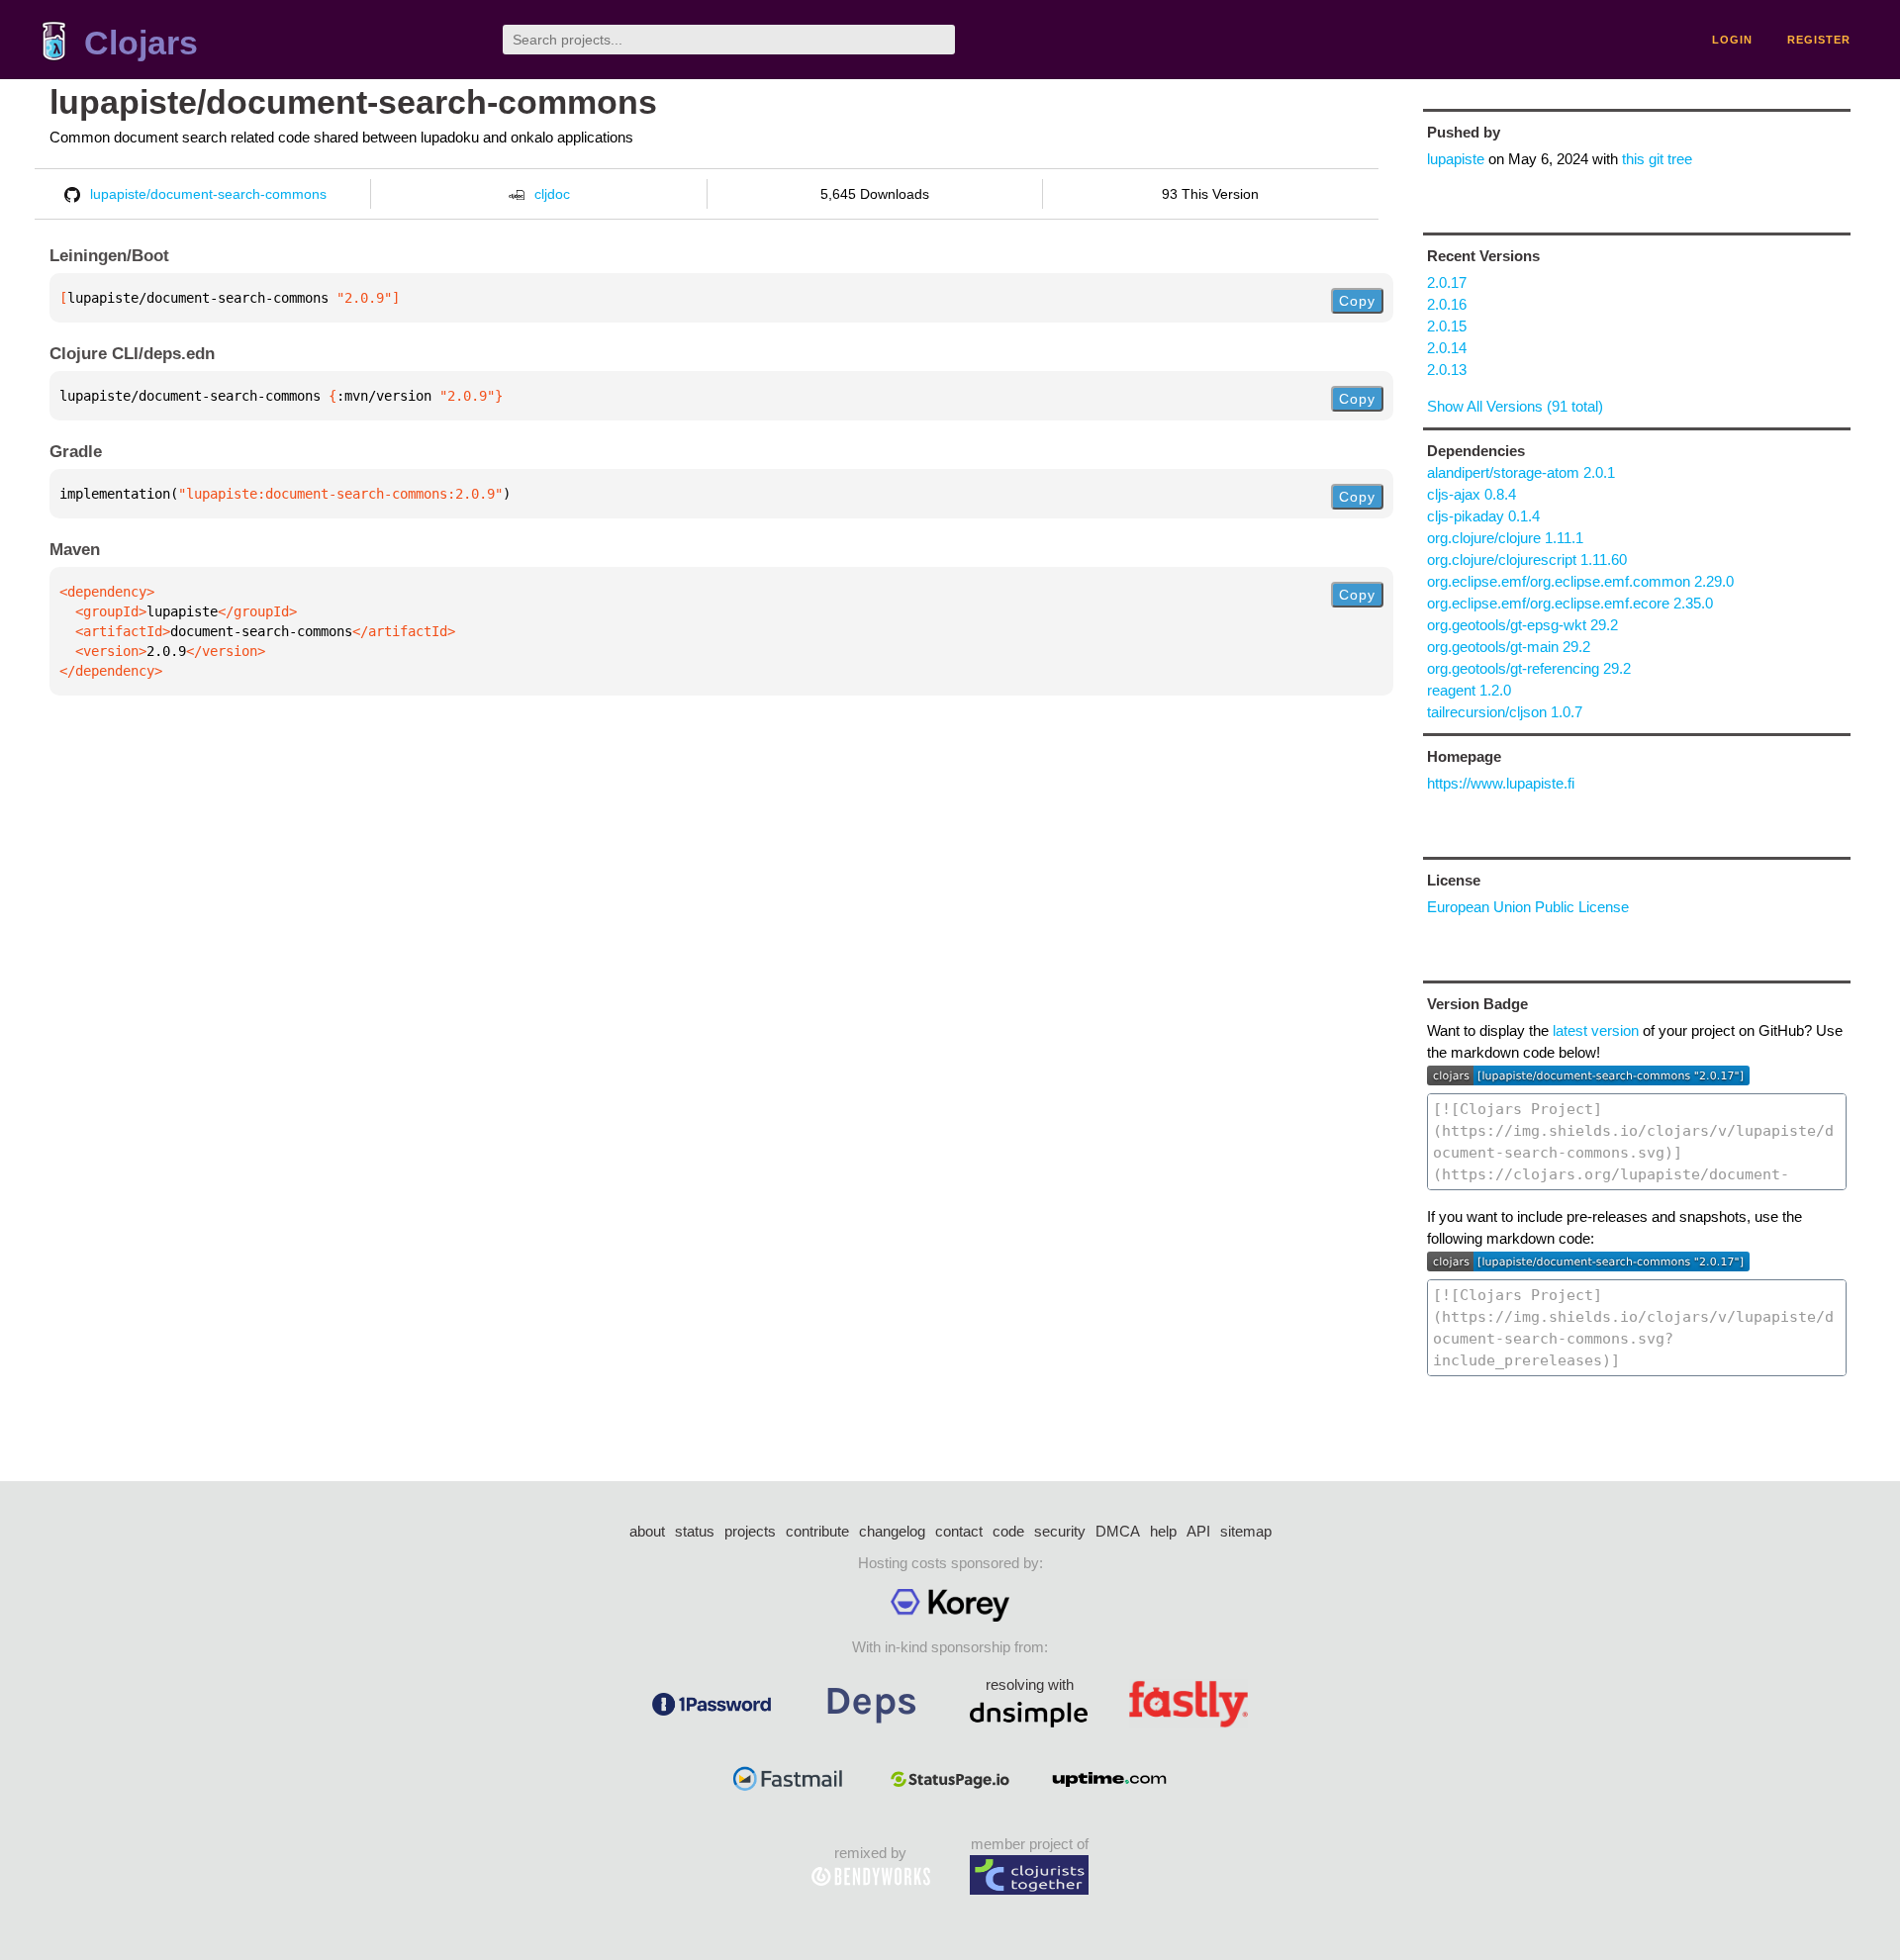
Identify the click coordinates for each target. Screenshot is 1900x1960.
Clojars (141, 43)
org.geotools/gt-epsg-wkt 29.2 (1522, 625)
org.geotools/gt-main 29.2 (1509, 647)
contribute (817, 1531)
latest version (1596, 1030)
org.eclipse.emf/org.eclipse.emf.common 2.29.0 (1580, 581)
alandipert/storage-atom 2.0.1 (1521, 472)
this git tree (1657, 159)
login (1732, 40)
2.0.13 (1447, 370)
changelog (892, 1531)
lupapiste (1456, 159)
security (1060, 1531)
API (1198, 1531)
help (1163, 1531)
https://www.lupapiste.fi (1501, 783)
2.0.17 (1447, 282)
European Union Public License (1528, 907)
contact (959, 1531)
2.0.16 (1447, 304)
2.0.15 (1447, 326)
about (647, 1531)
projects (750, 1531)
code (1008, 1531)
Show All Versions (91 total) (1515, 406)
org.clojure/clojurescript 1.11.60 (1527, 560)
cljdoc (552, 194)
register (1819, 40)
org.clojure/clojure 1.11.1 (1505, 538)
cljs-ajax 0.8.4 (1472, 494)
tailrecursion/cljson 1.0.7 (1505, 712)
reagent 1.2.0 (1469, 690)
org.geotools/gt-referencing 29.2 (1529, 668)
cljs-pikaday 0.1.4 (1483, 516)
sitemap (1246, 1531)
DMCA (1118, 1531)
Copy (1357, 301)
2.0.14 (1447, 348)
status (695, 1531)
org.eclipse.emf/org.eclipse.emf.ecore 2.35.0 (1570, 603)
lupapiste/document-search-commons (353, 102)
